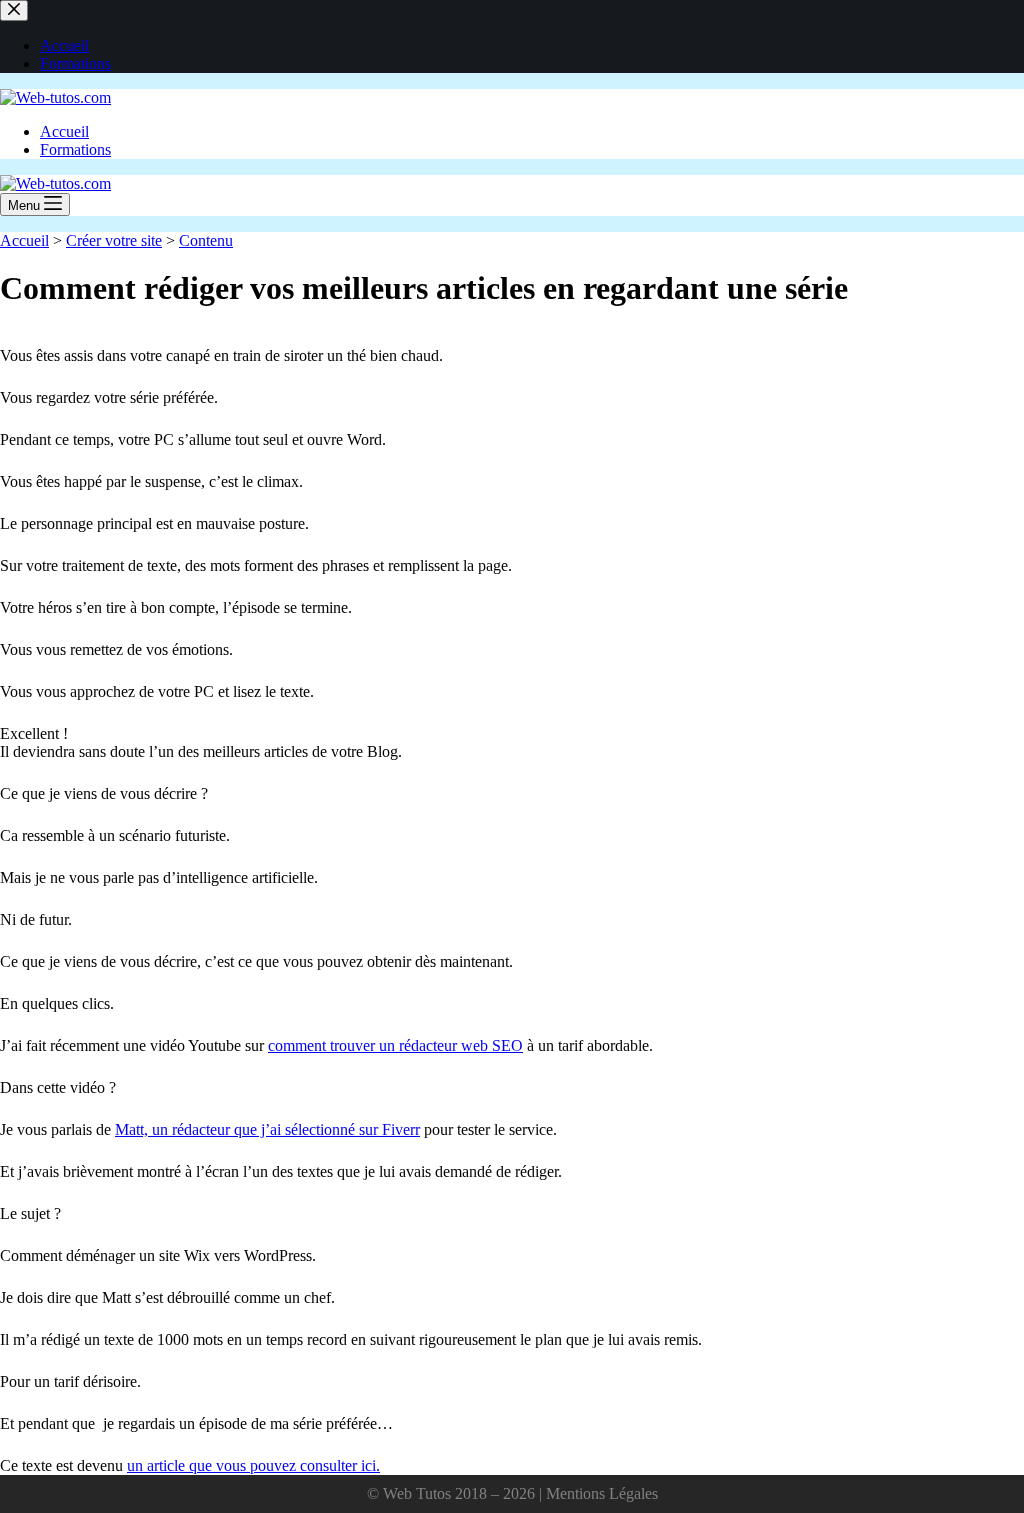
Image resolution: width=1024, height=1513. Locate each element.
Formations (75, 149)
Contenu (206, 240)
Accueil (64, 131)
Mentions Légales (602, 1493)
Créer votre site (114, 240)
